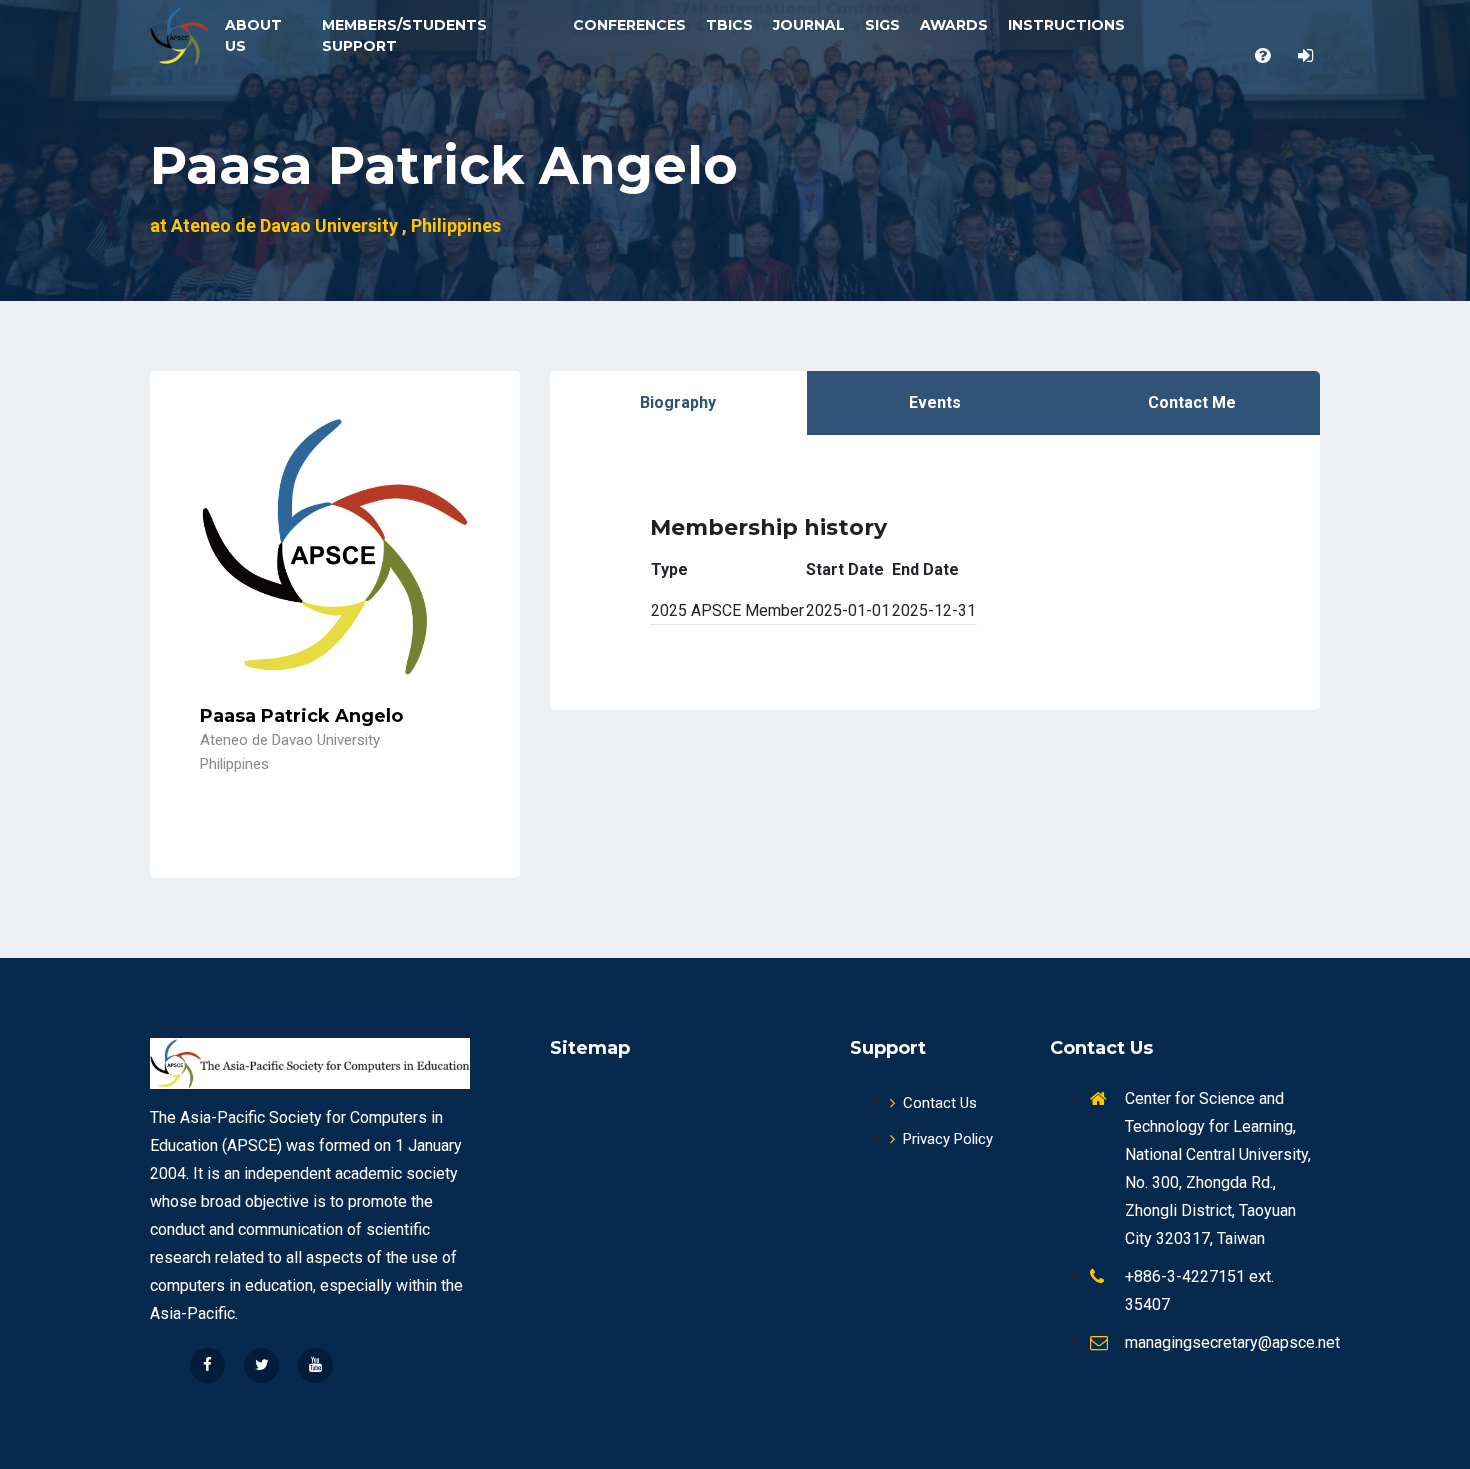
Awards (954, 25)
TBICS (729, 25)
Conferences (629, 25)
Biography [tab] (678, 402)
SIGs (882, 25)
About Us (253, 35)
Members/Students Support (404, 35)
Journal (809, 25)
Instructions (1066, 25)
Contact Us (940, 1103)
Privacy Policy (948, 1139)
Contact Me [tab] (1192, 402)
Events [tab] (935, 402)
